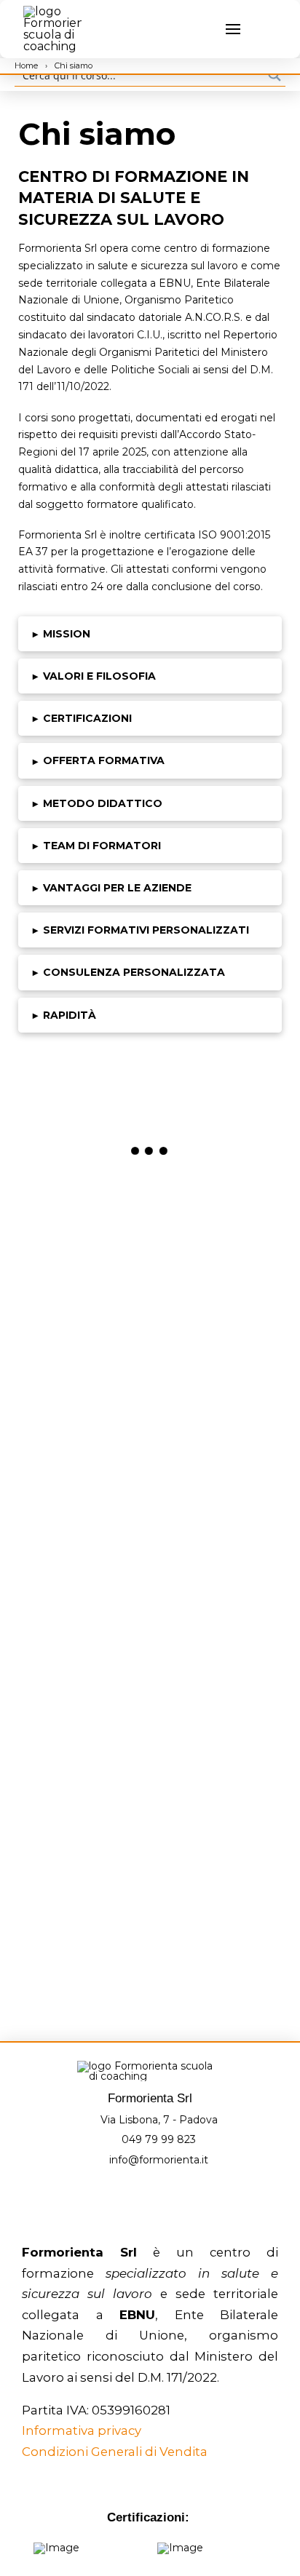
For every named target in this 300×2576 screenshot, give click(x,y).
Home (27, 65)
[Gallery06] (216, 1422)
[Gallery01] (84, 1220)
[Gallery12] (216, 1724)
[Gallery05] (84, 1422)
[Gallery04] (216, 1321)
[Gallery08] (216, 1522)
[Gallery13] (84, 1824)
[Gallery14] (216, 1824)
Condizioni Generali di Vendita (115, 2452)
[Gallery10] (216, 1623)
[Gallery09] (84, 1623)
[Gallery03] (84, 1321)
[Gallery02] (216, 1220)
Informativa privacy (82, 2430)
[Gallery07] (84, 1522)
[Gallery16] (216, 1925)
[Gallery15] (84, 1925)
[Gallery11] (84, 1724)
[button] (204, 29)
